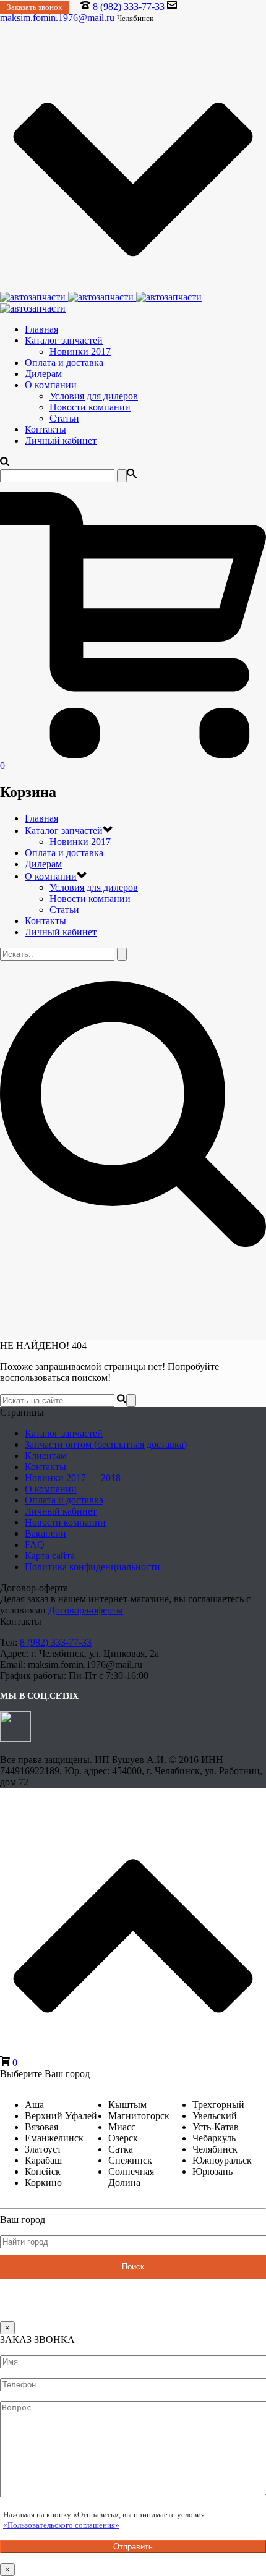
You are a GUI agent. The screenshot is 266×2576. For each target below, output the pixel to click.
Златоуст (43, 2149)
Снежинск (130, 2160)
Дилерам (43, 374)
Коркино (43, 2183)
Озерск (123, 2138)
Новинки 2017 (80, 351)
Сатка (121, 2149)
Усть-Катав (216, 2127)
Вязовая (41, 2127)
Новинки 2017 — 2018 (73, 1478)
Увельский (215, 2116)
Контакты (45, 429)
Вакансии (45, 1533)
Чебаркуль (214, 2138)
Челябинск (215, 2149)
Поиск (133, 2267)
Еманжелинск (54, 2138)
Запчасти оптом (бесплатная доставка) (106, 1444)
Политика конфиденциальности (92, 1567)
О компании (51, 385)
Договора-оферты (86, 1610)
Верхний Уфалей (61, 2116)
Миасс (122, 2127)
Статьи (64, 418)
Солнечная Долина (131, 2177)
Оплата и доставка (64, 363)
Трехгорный (218, 2105)
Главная (41, 329)
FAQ (35, 1545)
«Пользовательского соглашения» (61, 2525)
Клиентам (46, 1456)
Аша (34, 2105)
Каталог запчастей (64, 340)
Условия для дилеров (94, 396)
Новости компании (90, 407)
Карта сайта (50, 1556)
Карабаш (43, 2160)
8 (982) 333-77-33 (129, 6)
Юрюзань (212, 2171)
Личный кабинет (61, 440)
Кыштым (127, 2105)
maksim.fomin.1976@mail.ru (57, 18)
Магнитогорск (139, 2116)
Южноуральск (222, 2160)
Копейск (43, 2171)
